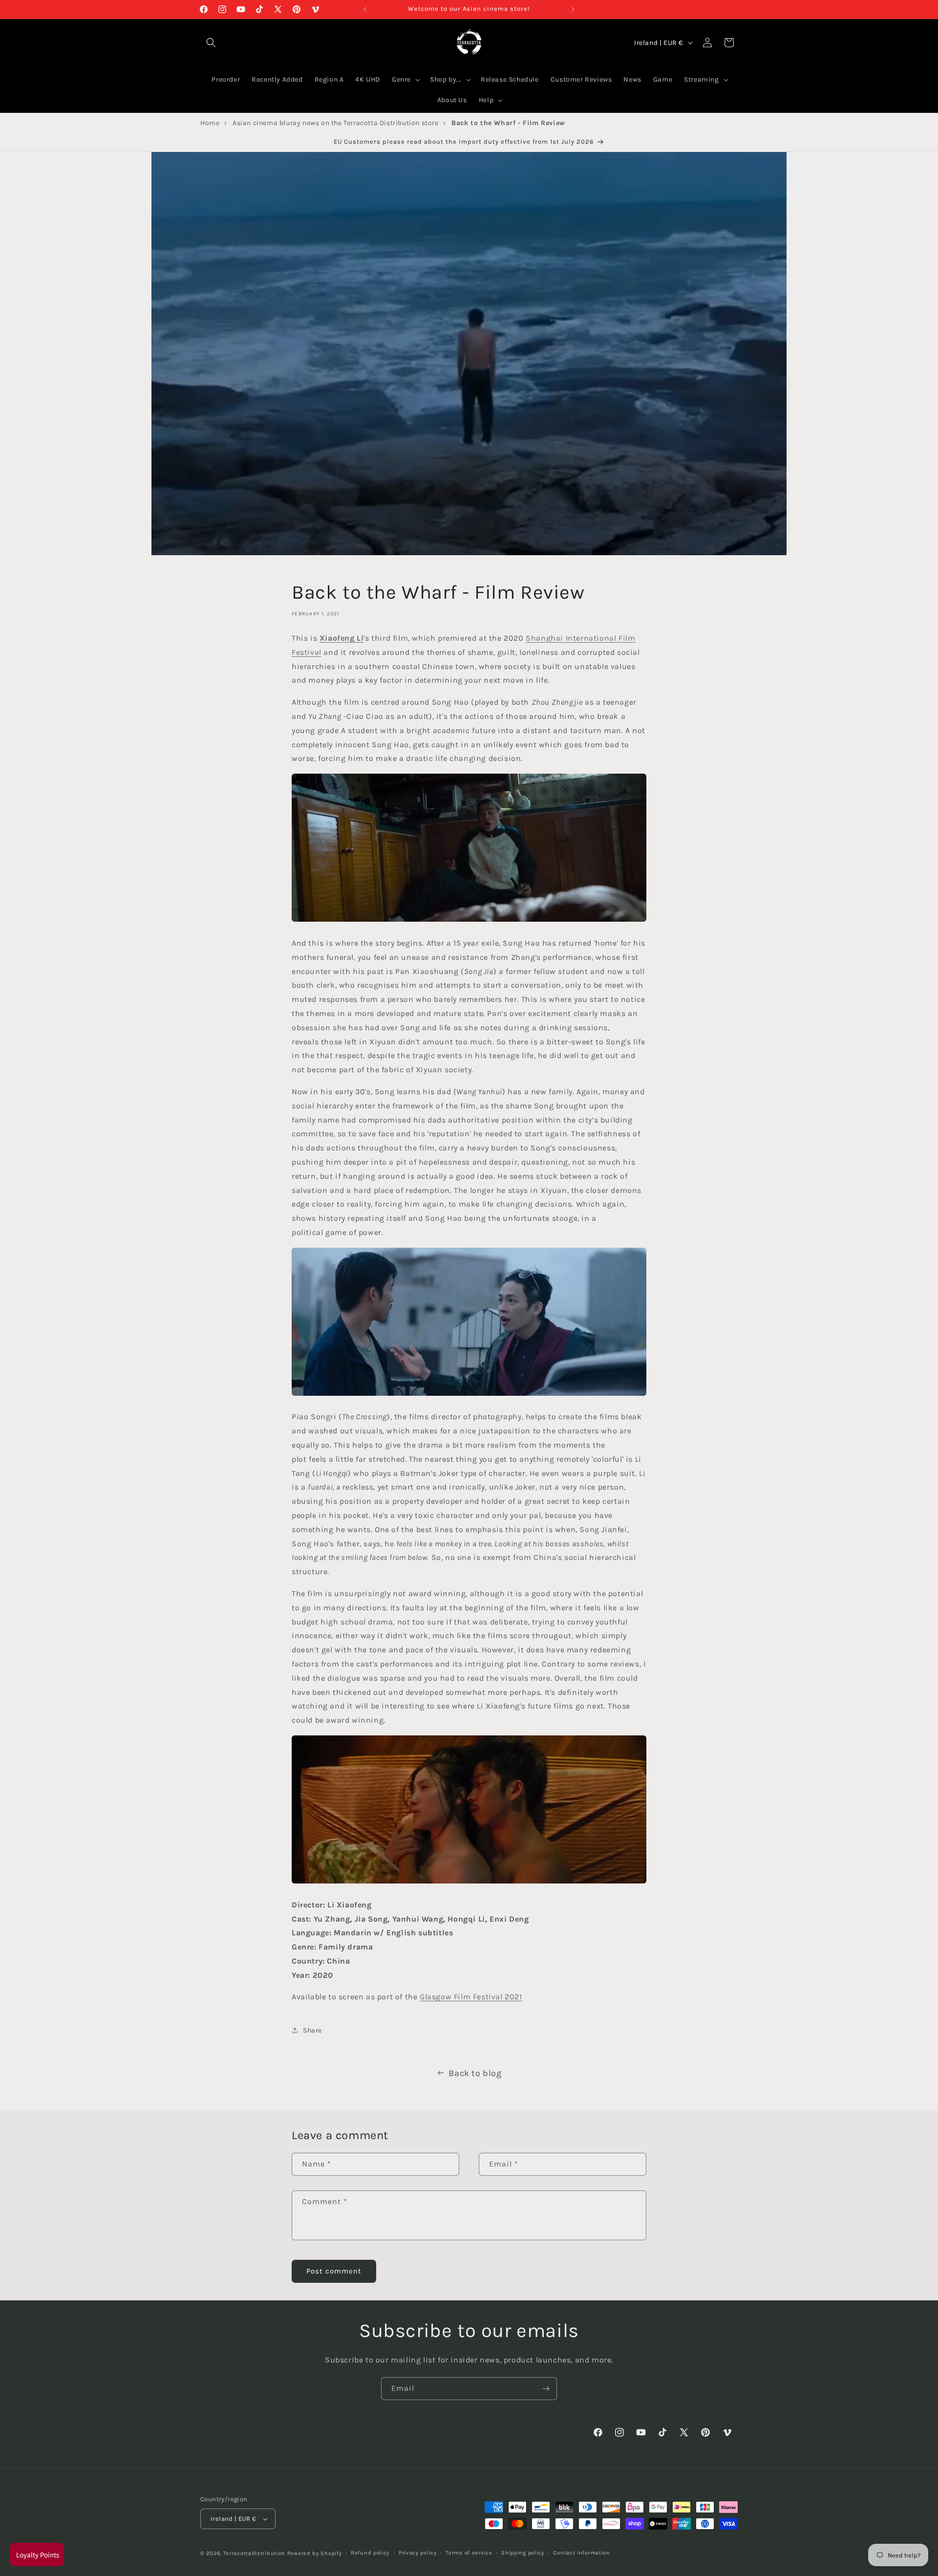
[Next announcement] (573, 9)
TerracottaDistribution (254, 2553)
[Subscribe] (546, 2389)
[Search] (211, 43)
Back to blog (475, 2073)
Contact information (581, 2553)
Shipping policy (523, 2553)
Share (312, 2030)
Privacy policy (418, 2553)
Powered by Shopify (315, 2553)
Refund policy (370, 2553)
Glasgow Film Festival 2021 (471, 1997)
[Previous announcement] (365, 9)
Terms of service (469, 2553)
